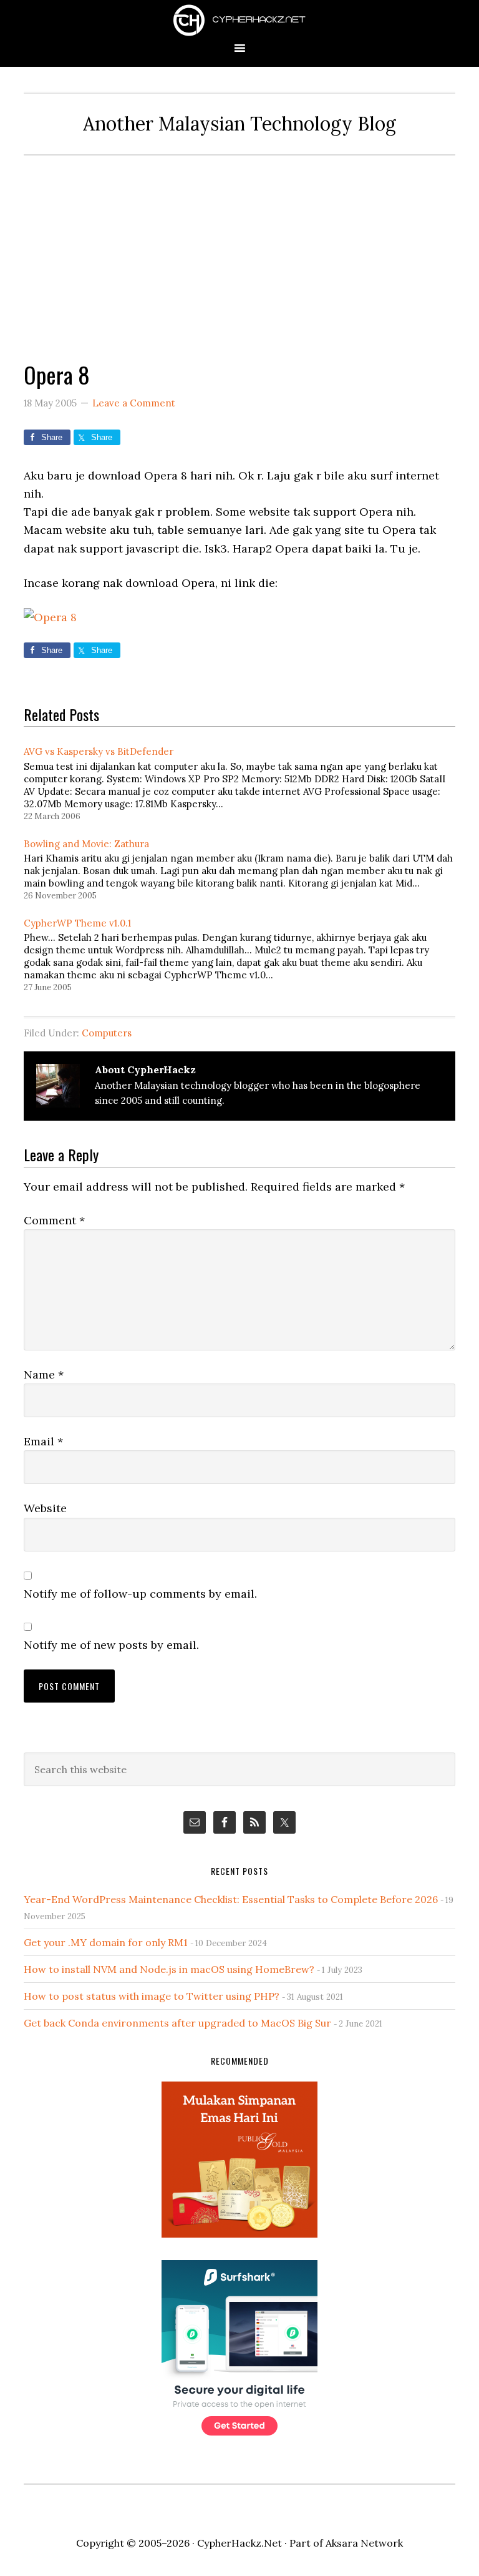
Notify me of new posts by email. (111, 1645)
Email (43, 1441)
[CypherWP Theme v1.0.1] (245, 954)
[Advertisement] (240, 250)
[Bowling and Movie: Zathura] (245, 868)
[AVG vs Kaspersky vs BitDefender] (245, 782)
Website (45, 1508)
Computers (107, 1033)
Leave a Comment (134, 403)
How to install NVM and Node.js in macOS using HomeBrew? (169, 1969)
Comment (54, 1220)
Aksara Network (364, 2543)
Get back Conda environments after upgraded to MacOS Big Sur (177, 2023)
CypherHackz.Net (239, 20)
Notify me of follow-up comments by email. (140, 1594)
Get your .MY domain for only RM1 (106, 1942)
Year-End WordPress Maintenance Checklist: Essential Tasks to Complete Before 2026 (231, 1899)
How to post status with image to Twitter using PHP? (152, 1996)
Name (44, 1374)
